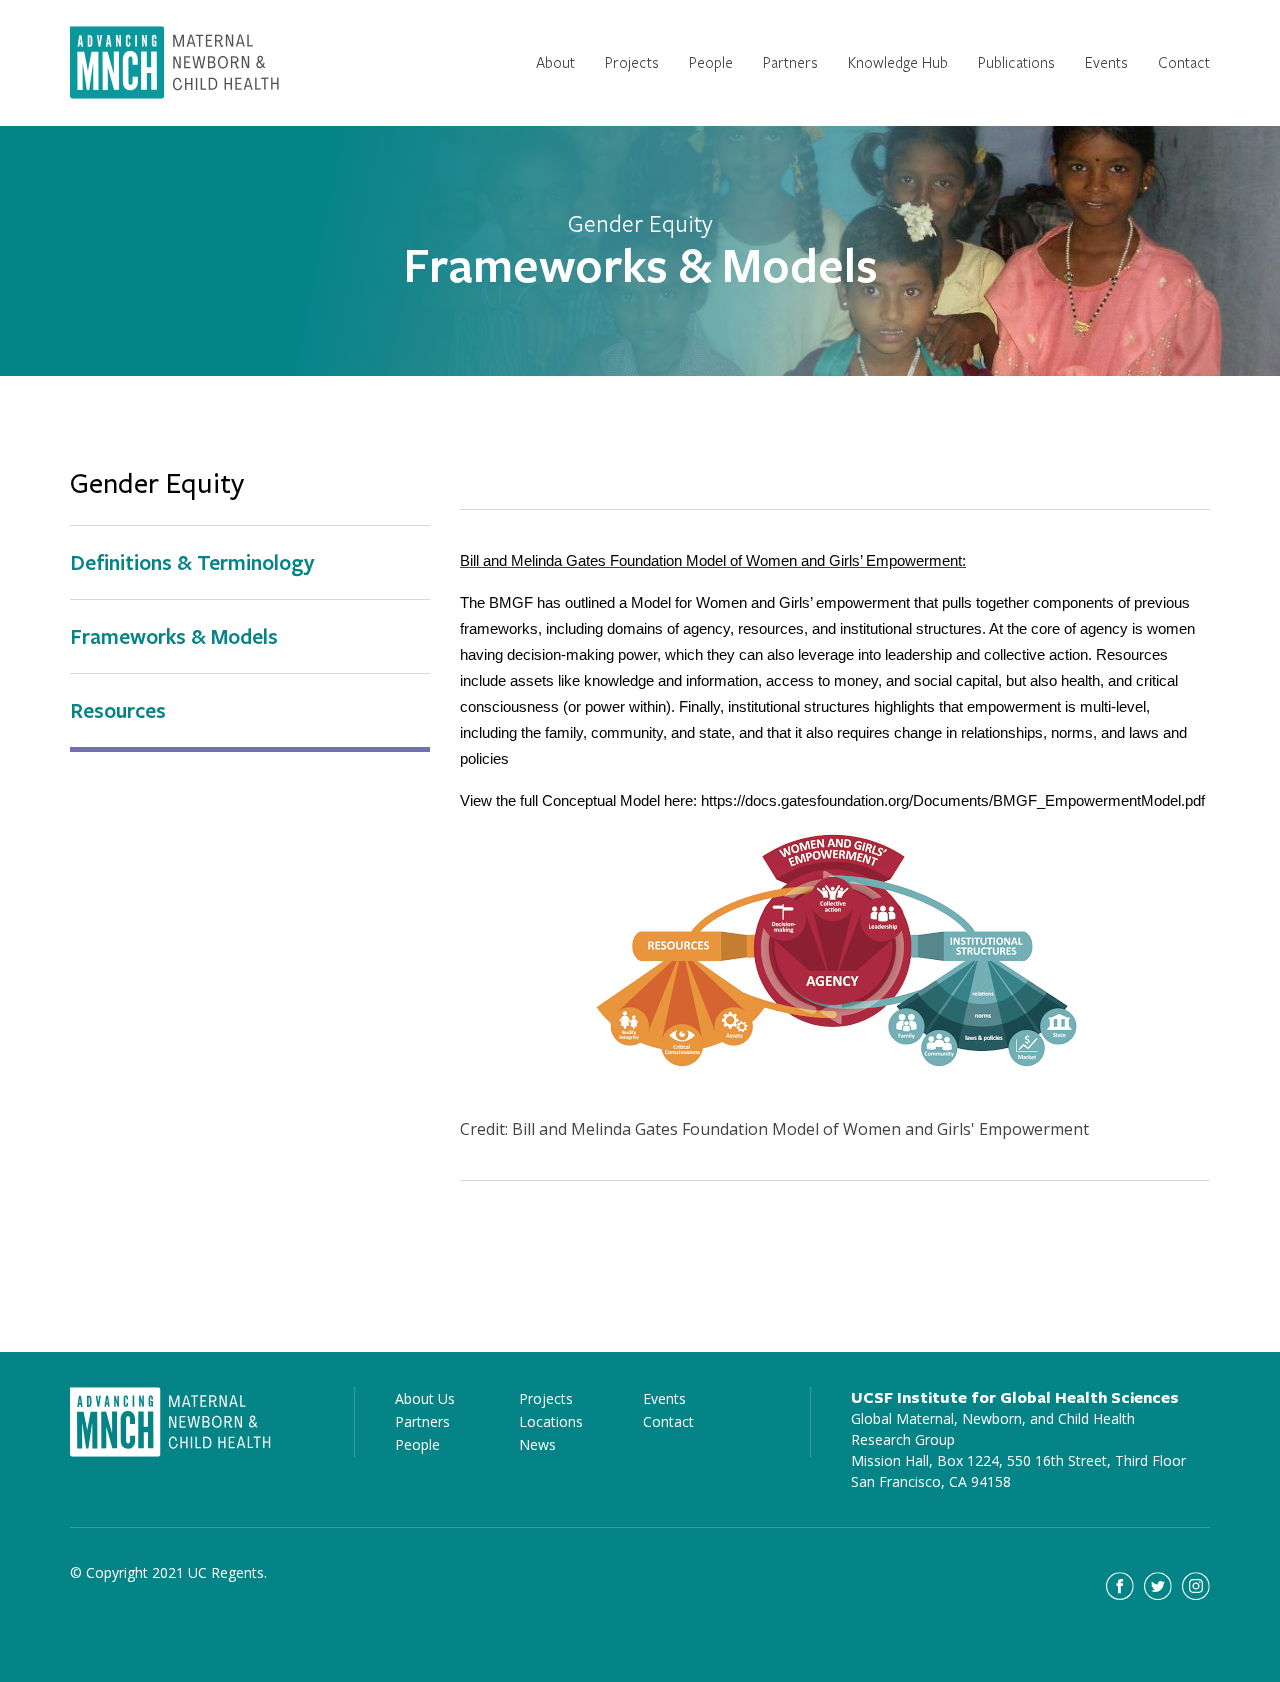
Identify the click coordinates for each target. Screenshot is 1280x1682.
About (555, 62)
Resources (118, 710)
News (537, 1444)
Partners (790, 62)
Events (1106, 62)
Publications (1016, 62)
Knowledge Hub (898, 62)
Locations (551, 1421)
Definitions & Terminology (192, 562)
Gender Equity (157, 484)
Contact (1184, 62)
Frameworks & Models (174, 636)
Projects (632, 62)
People (711, 62)
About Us (425, 1398)
